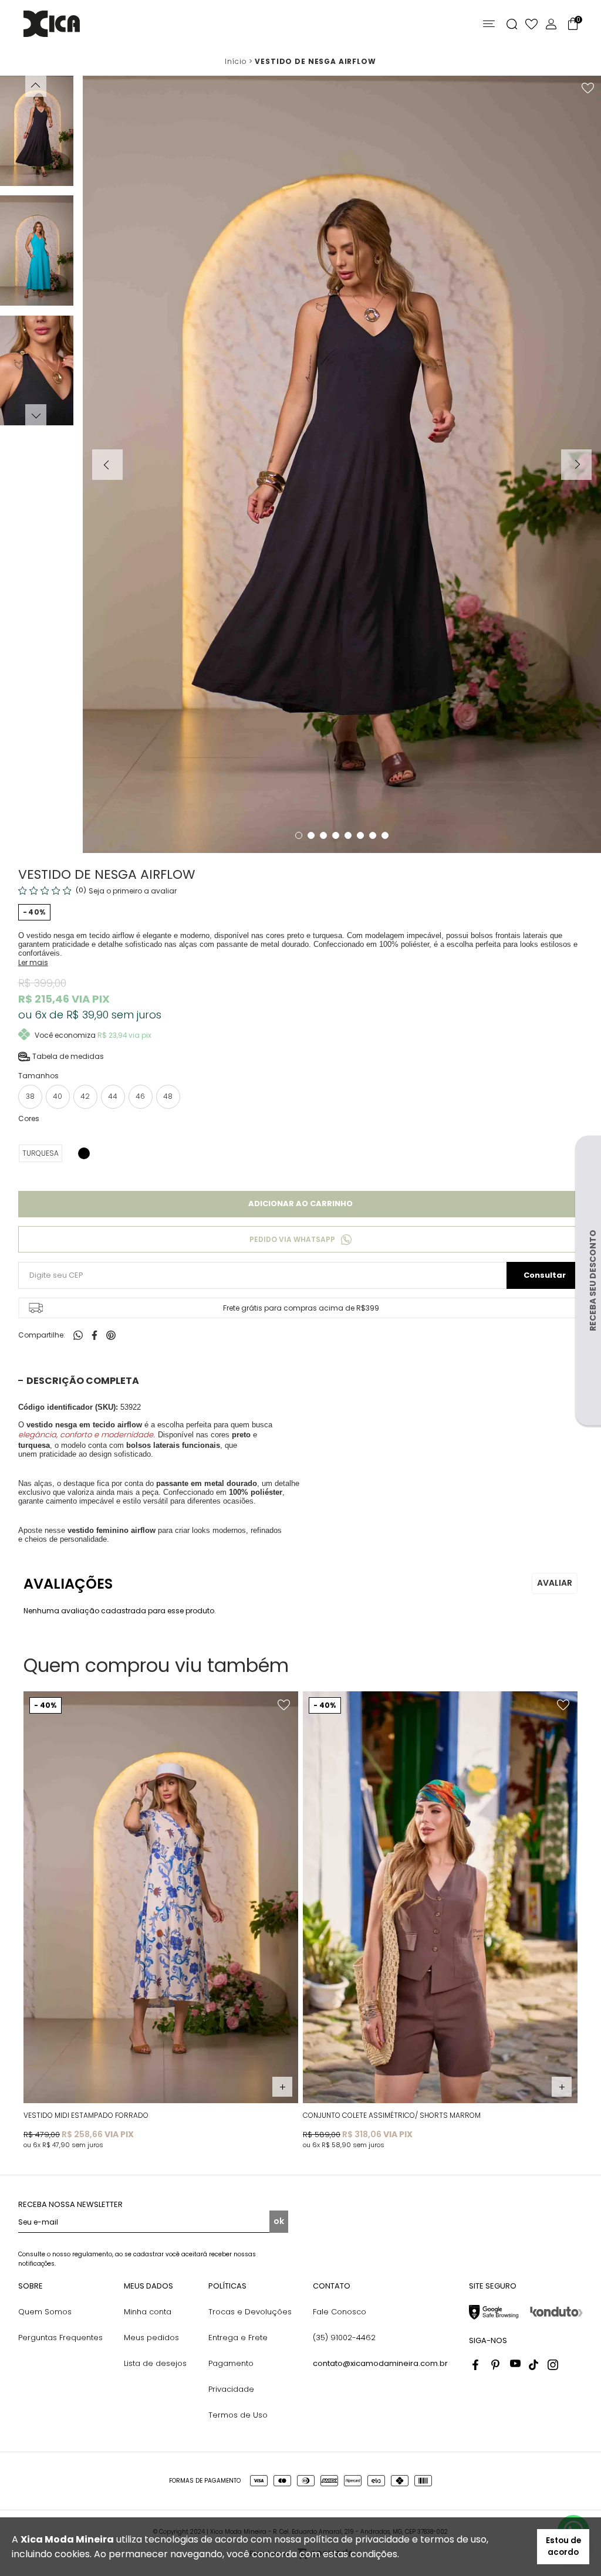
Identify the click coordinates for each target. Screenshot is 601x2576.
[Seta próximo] (576, 465)
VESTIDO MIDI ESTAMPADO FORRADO (86, 2115)
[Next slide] (36, 415)
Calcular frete (545, 1275)
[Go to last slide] (36, 86)
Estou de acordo (563, 2546)
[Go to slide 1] (299, 835)
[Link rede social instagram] (553, 2365)
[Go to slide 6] (360, 835)
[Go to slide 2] (311, 835)
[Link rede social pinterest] (497, 2365)
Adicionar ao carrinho (300, 1204)
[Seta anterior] (107, 465)
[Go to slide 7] (373, 835)
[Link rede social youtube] (515, 2365)
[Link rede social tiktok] (534, 2365)
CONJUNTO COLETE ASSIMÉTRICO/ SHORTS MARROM (392, 2115)
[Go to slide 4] (336, 835)
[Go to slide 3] (323, 835)
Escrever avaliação (555, 1583)
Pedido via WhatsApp (292, 1239)
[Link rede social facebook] (478, 2365)
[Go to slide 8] (385, 835)
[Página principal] (52, 24)
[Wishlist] (531, 24)
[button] (37, 131)
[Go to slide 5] (348, 835)
